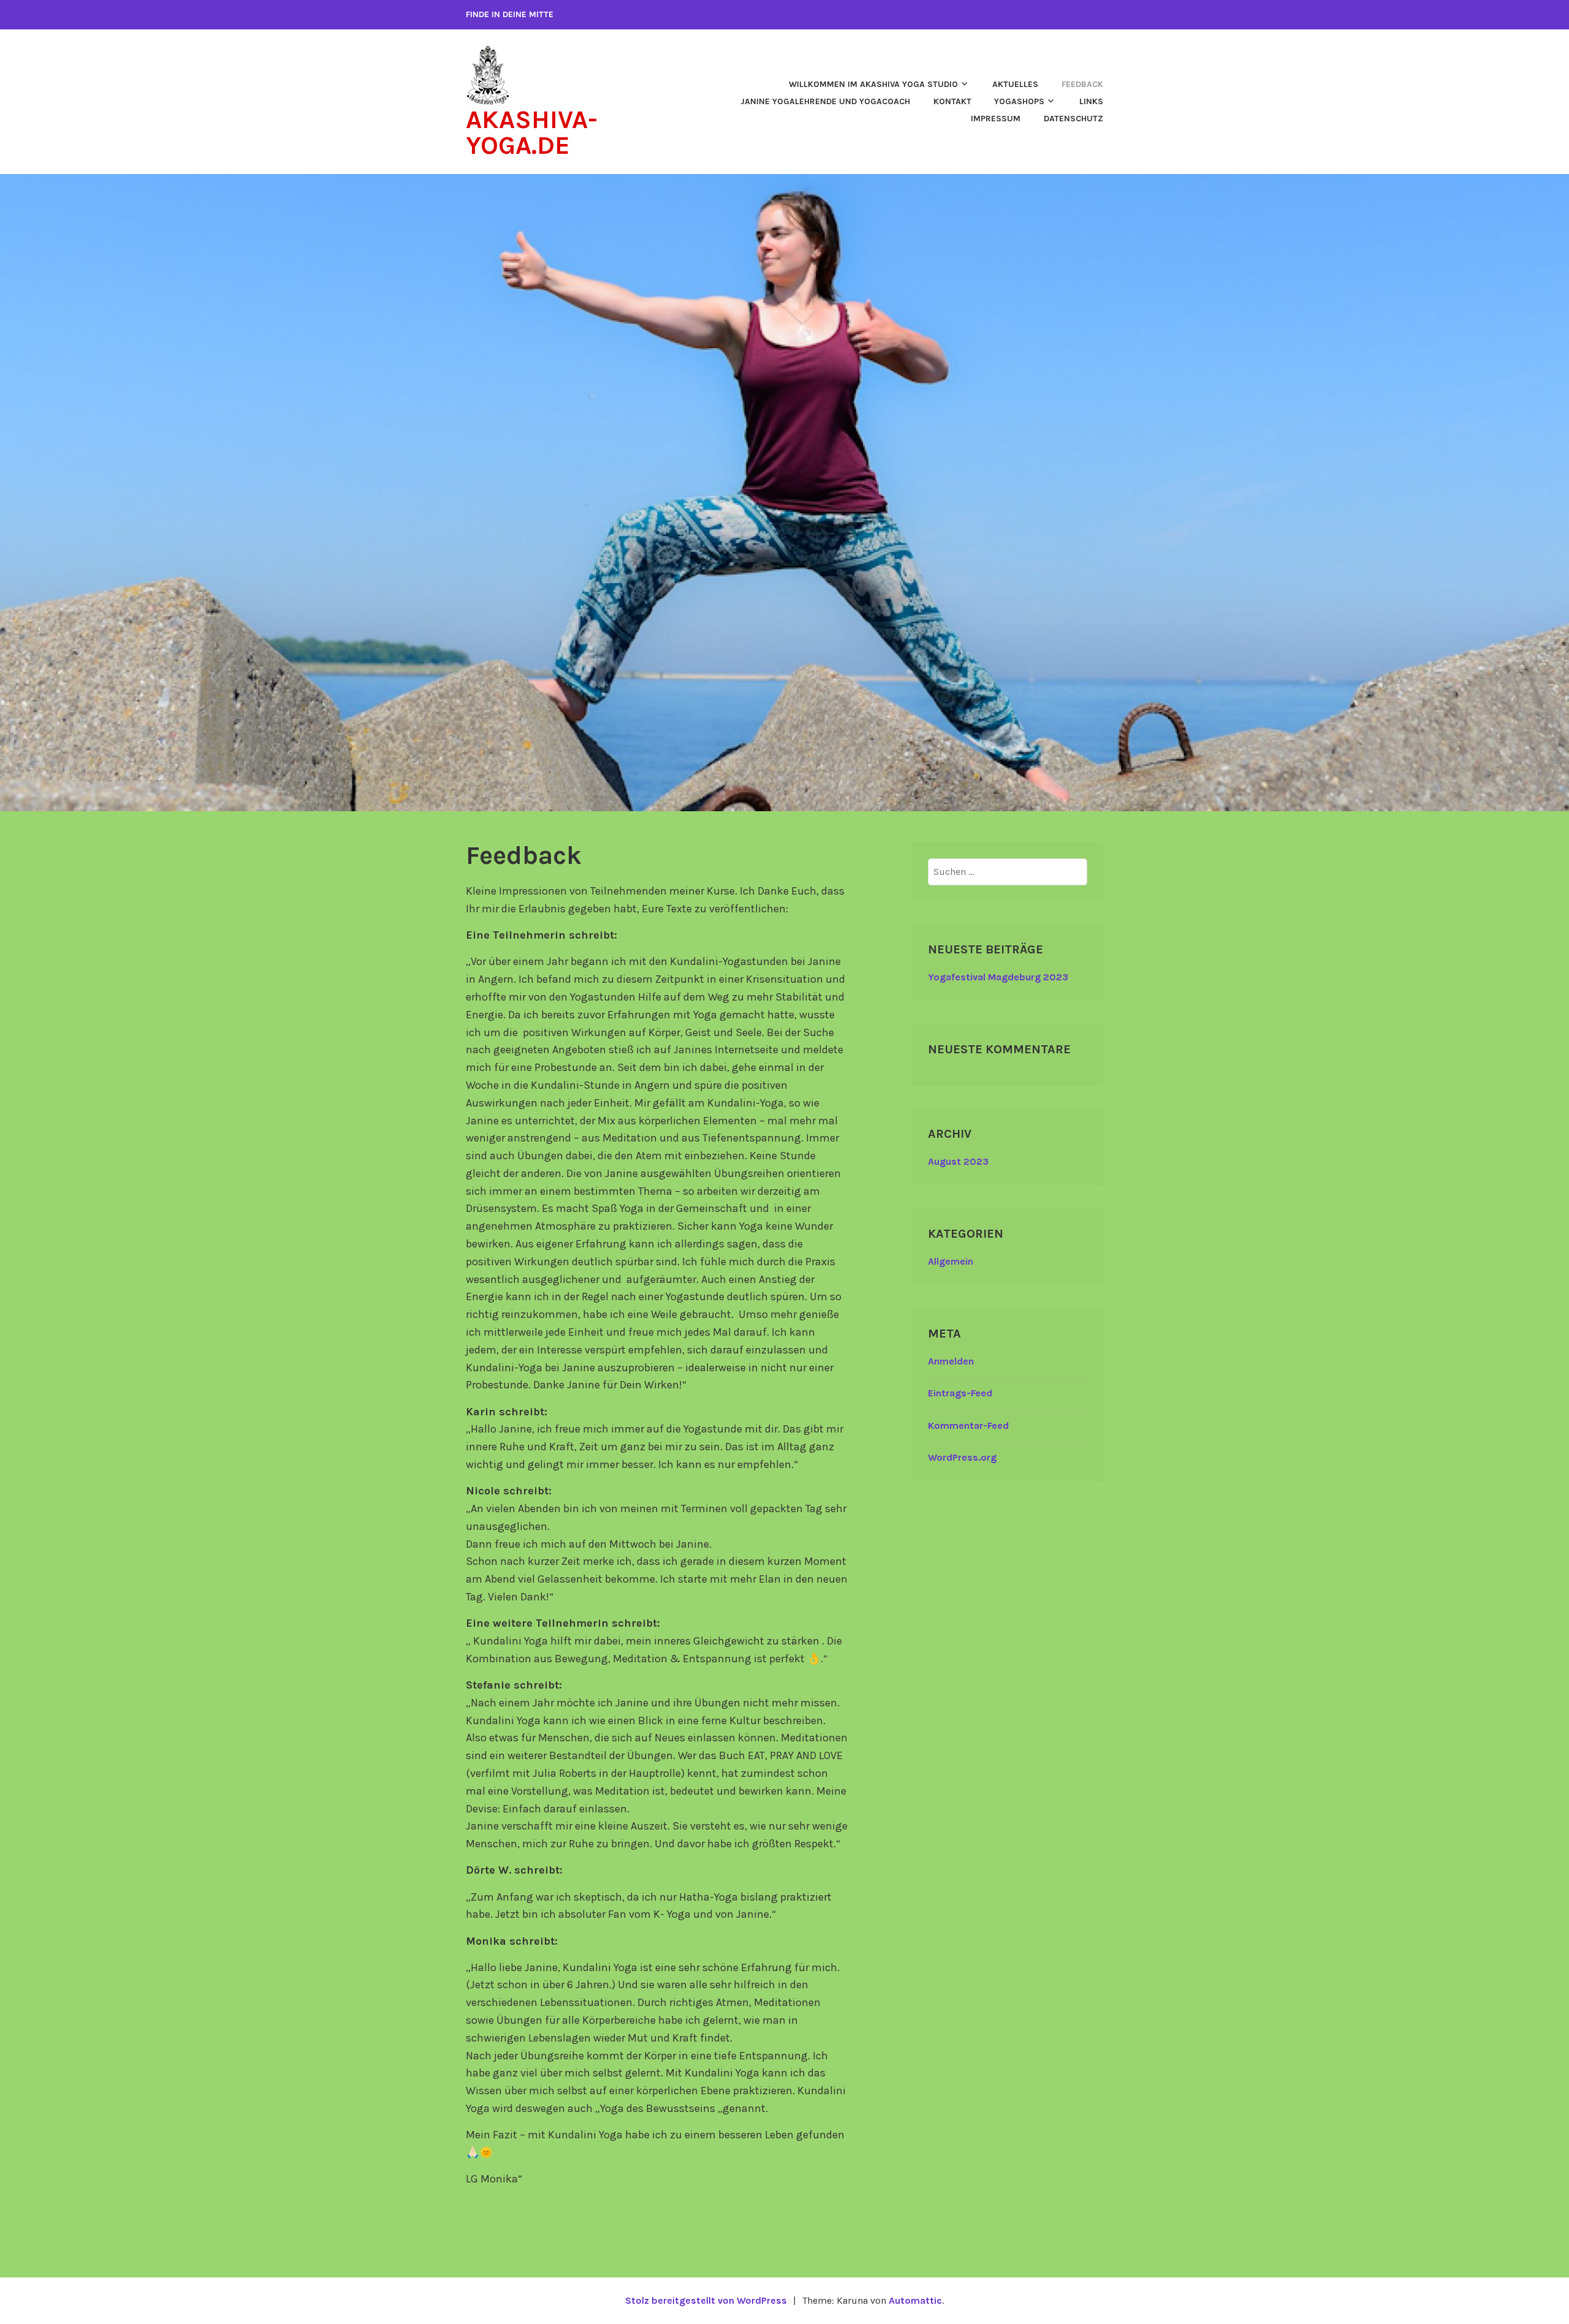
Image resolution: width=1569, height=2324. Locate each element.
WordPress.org (962, 1457)
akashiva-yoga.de (532, 132)
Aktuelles (1015, 84)
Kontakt (952, 101)
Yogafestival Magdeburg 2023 (998, 977)
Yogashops (1019, 101)
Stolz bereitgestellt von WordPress (706, 2300)
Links (1091, 101)
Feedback (1082, 84)
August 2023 (958, 1161)
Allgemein (951, 1261)
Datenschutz (1073, 119)
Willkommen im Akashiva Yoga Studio (873, 84)
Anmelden (951, 1361)
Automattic (915, 2300)
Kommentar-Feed (968, 1425)
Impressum (996, 119)
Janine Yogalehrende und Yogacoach (825, 101)
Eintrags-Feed (960, 1393)
